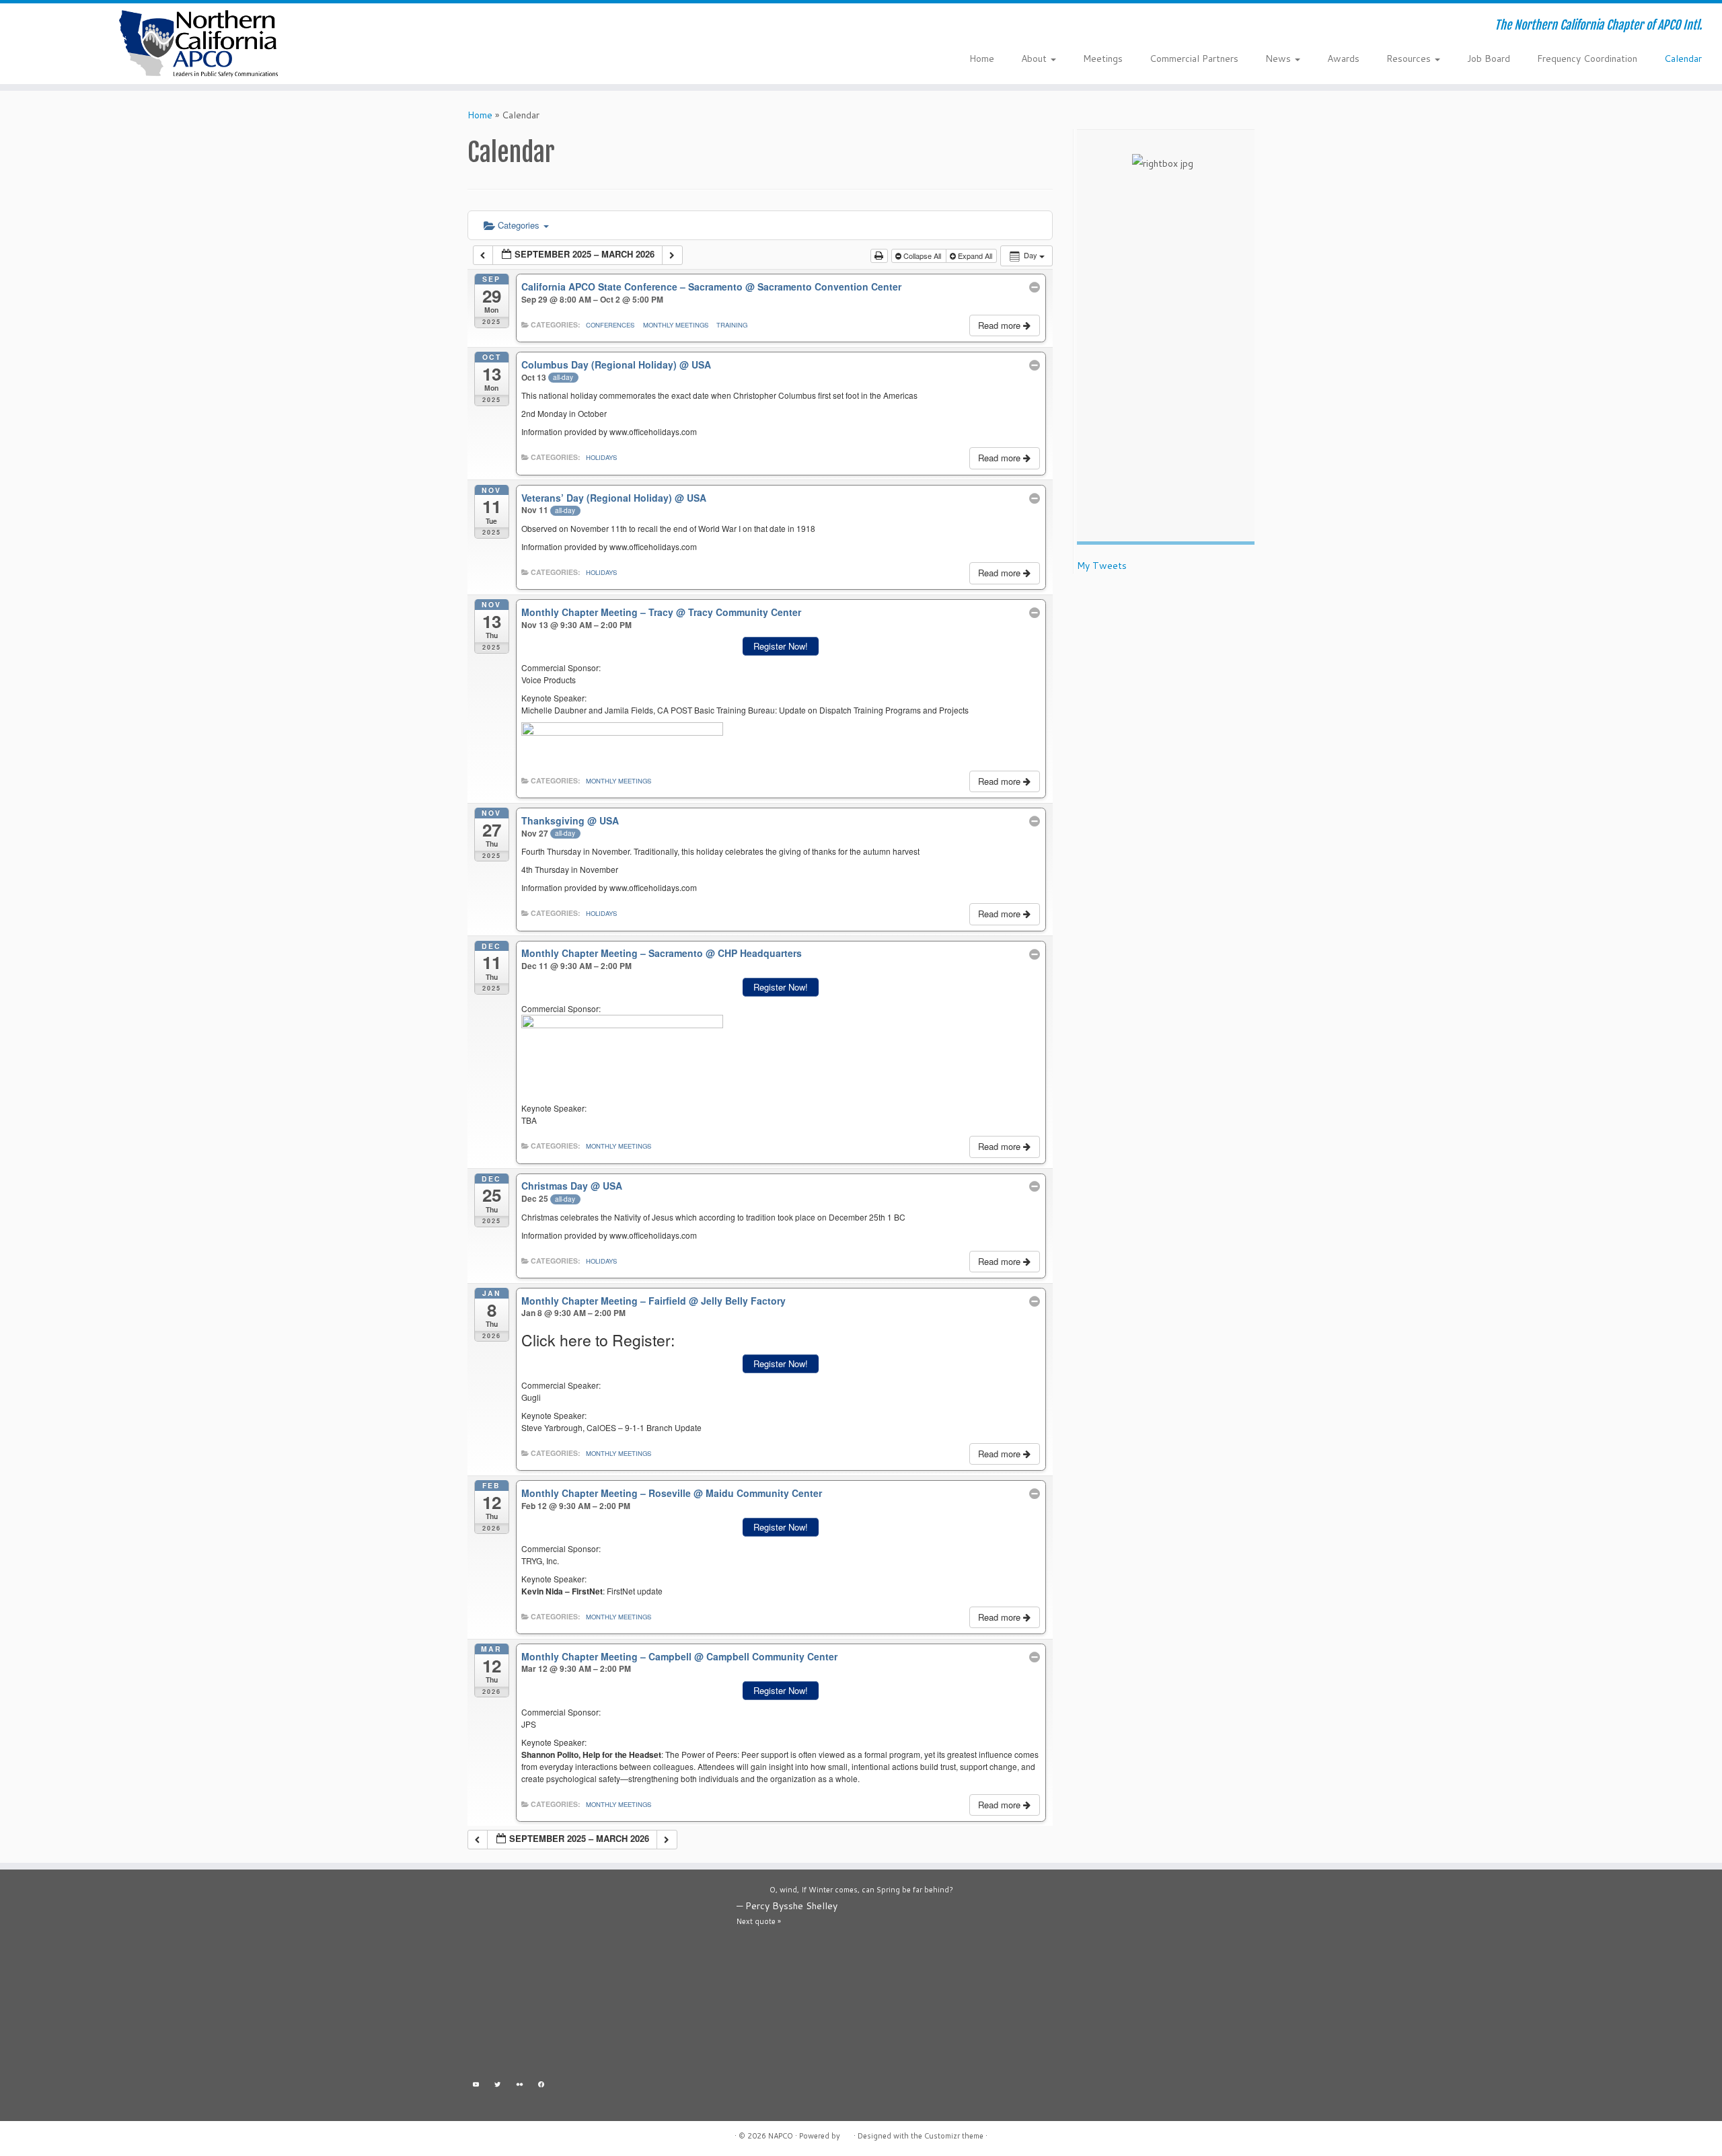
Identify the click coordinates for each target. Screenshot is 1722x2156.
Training (732, 325)
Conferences (610, 325)
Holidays (601, 457)
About (1035, 59)
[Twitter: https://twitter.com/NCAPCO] (498, 2086)
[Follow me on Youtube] (518, 27)
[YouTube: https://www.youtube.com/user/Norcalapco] (476, 2086)
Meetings (1103, 59)
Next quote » (759, 1921)
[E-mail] (464, 27)
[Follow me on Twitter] (482, 27)
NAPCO (781, 2136)
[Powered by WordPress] (847, 2133)
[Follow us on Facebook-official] (536, 27)
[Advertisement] (592, 1977)
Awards (1343, 59)
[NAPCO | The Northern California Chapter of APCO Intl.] (199, 44)
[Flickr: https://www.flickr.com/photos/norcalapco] (520, 2086)
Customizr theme (954, 2136)
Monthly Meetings (676, 325)
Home (982, 59)
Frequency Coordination (1587, 59)
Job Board (1489, 59)
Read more (1001, 325)
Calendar (1683, 59)
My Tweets (1102, 566)
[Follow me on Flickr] (500, 27)
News (1279, 59)
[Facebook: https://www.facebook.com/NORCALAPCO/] (542, 2086)
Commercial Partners (1194, 59)
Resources (1410, 59)
